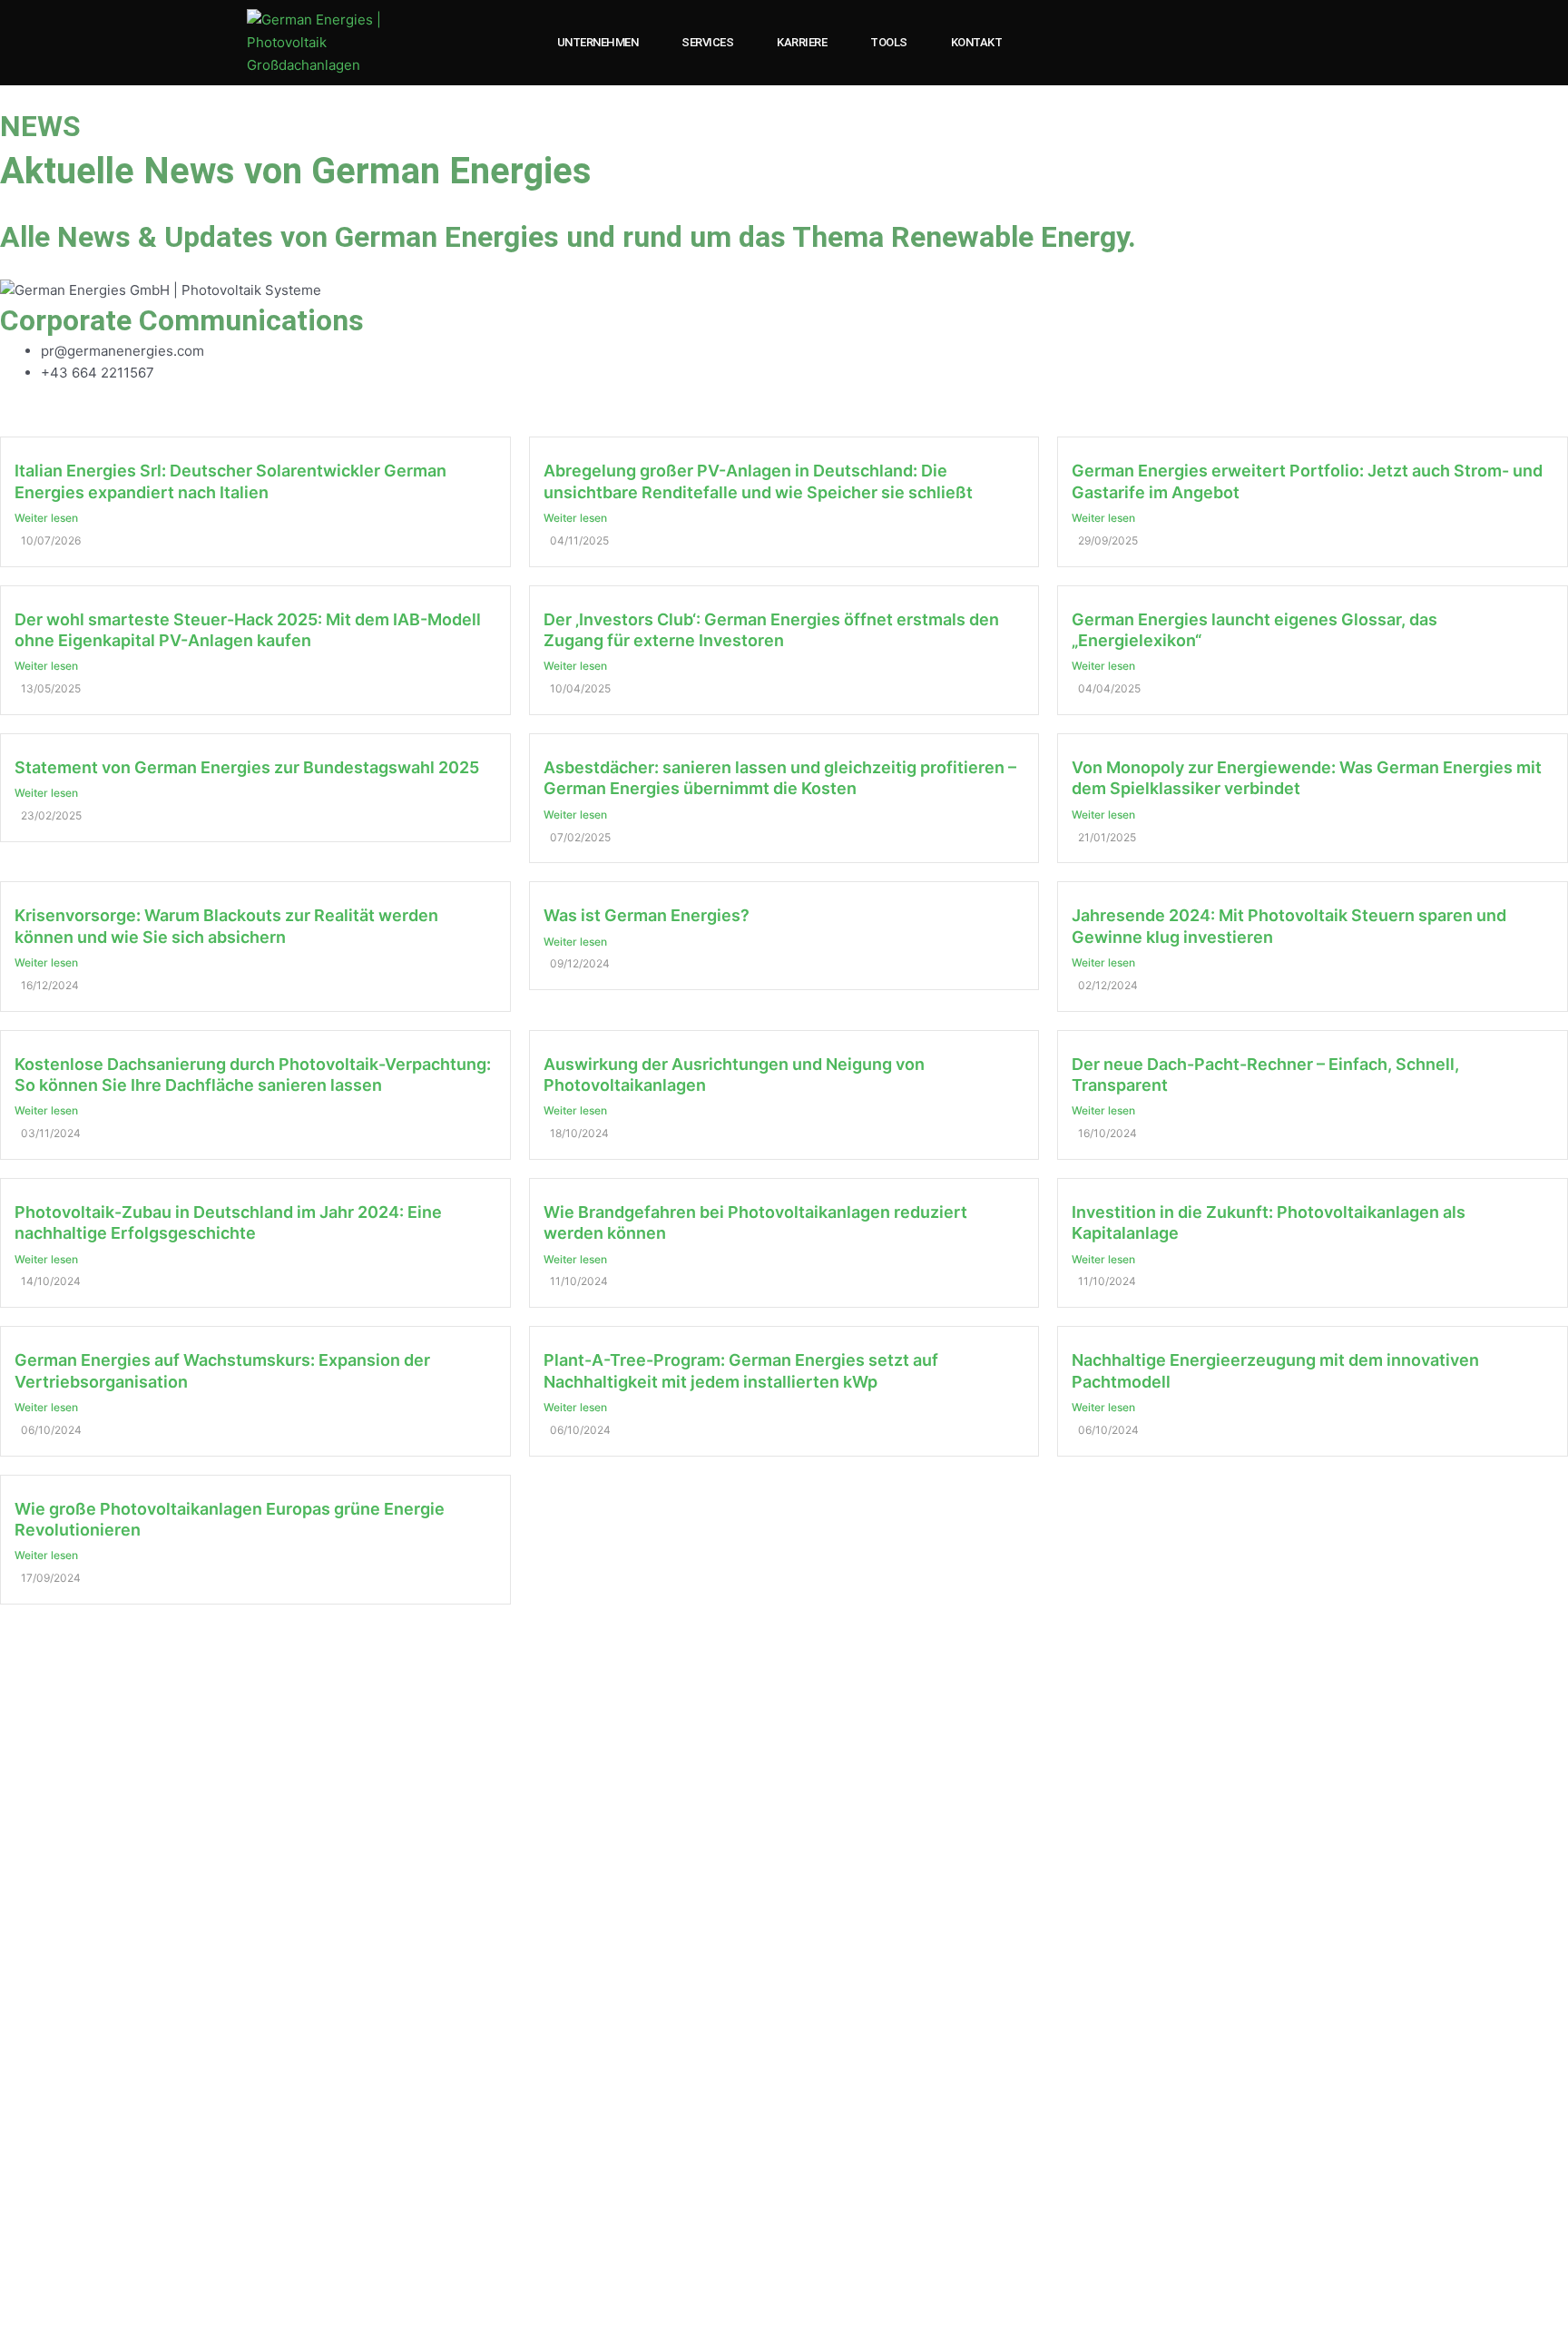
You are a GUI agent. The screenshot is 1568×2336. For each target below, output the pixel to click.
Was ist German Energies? (647, 915)
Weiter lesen (46, 518)
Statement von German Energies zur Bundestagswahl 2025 (247, 767)
